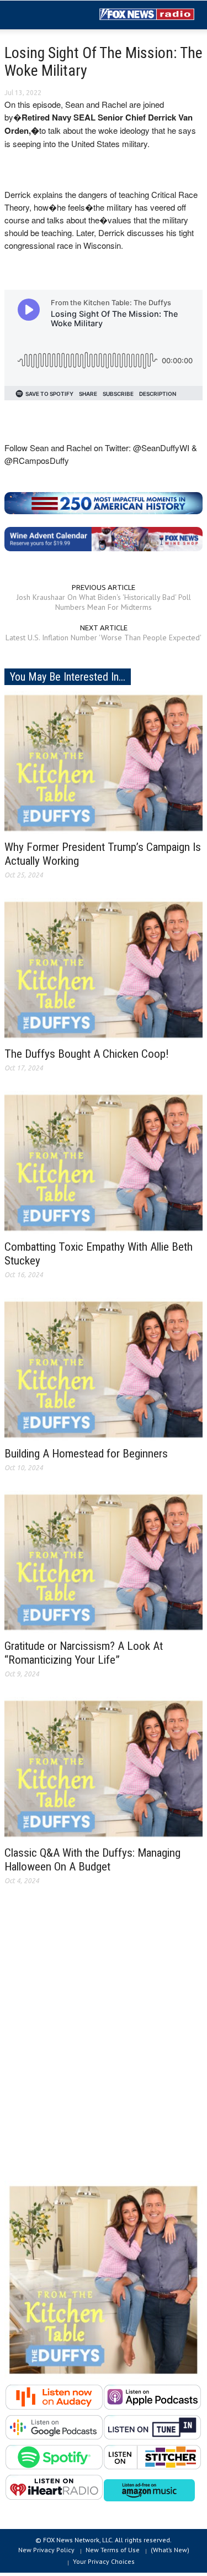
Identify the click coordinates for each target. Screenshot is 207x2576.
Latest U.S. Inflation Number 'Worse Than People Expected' (104, 638)
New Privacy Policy (46, 2550)
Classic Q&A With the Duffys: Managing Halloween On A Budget (92, 1860)
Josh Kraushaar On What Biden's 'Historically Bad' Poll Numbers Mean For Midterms (104, 602)
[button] (42, 15)
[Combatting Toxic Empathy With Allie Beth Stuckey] (104, 1162)
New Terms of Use (113, 2550)
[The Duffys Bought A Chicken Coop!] (104, 969)
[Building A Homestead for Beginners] (104, 1368)
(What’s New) (170, 2550)
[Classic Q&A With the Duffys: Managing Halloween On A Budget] (104, 1768)
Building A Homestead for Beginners (86, 1454)
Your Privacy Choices (104, 2561)
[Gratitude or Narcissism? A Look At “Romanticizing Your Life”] (104, 1561)
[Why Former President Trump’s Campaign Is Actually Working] (104, 762)
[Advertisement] (104, 2042)
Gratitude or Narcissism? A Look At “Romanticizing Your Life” (84, 1653)
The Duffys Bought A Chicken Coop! (87, 1054)
